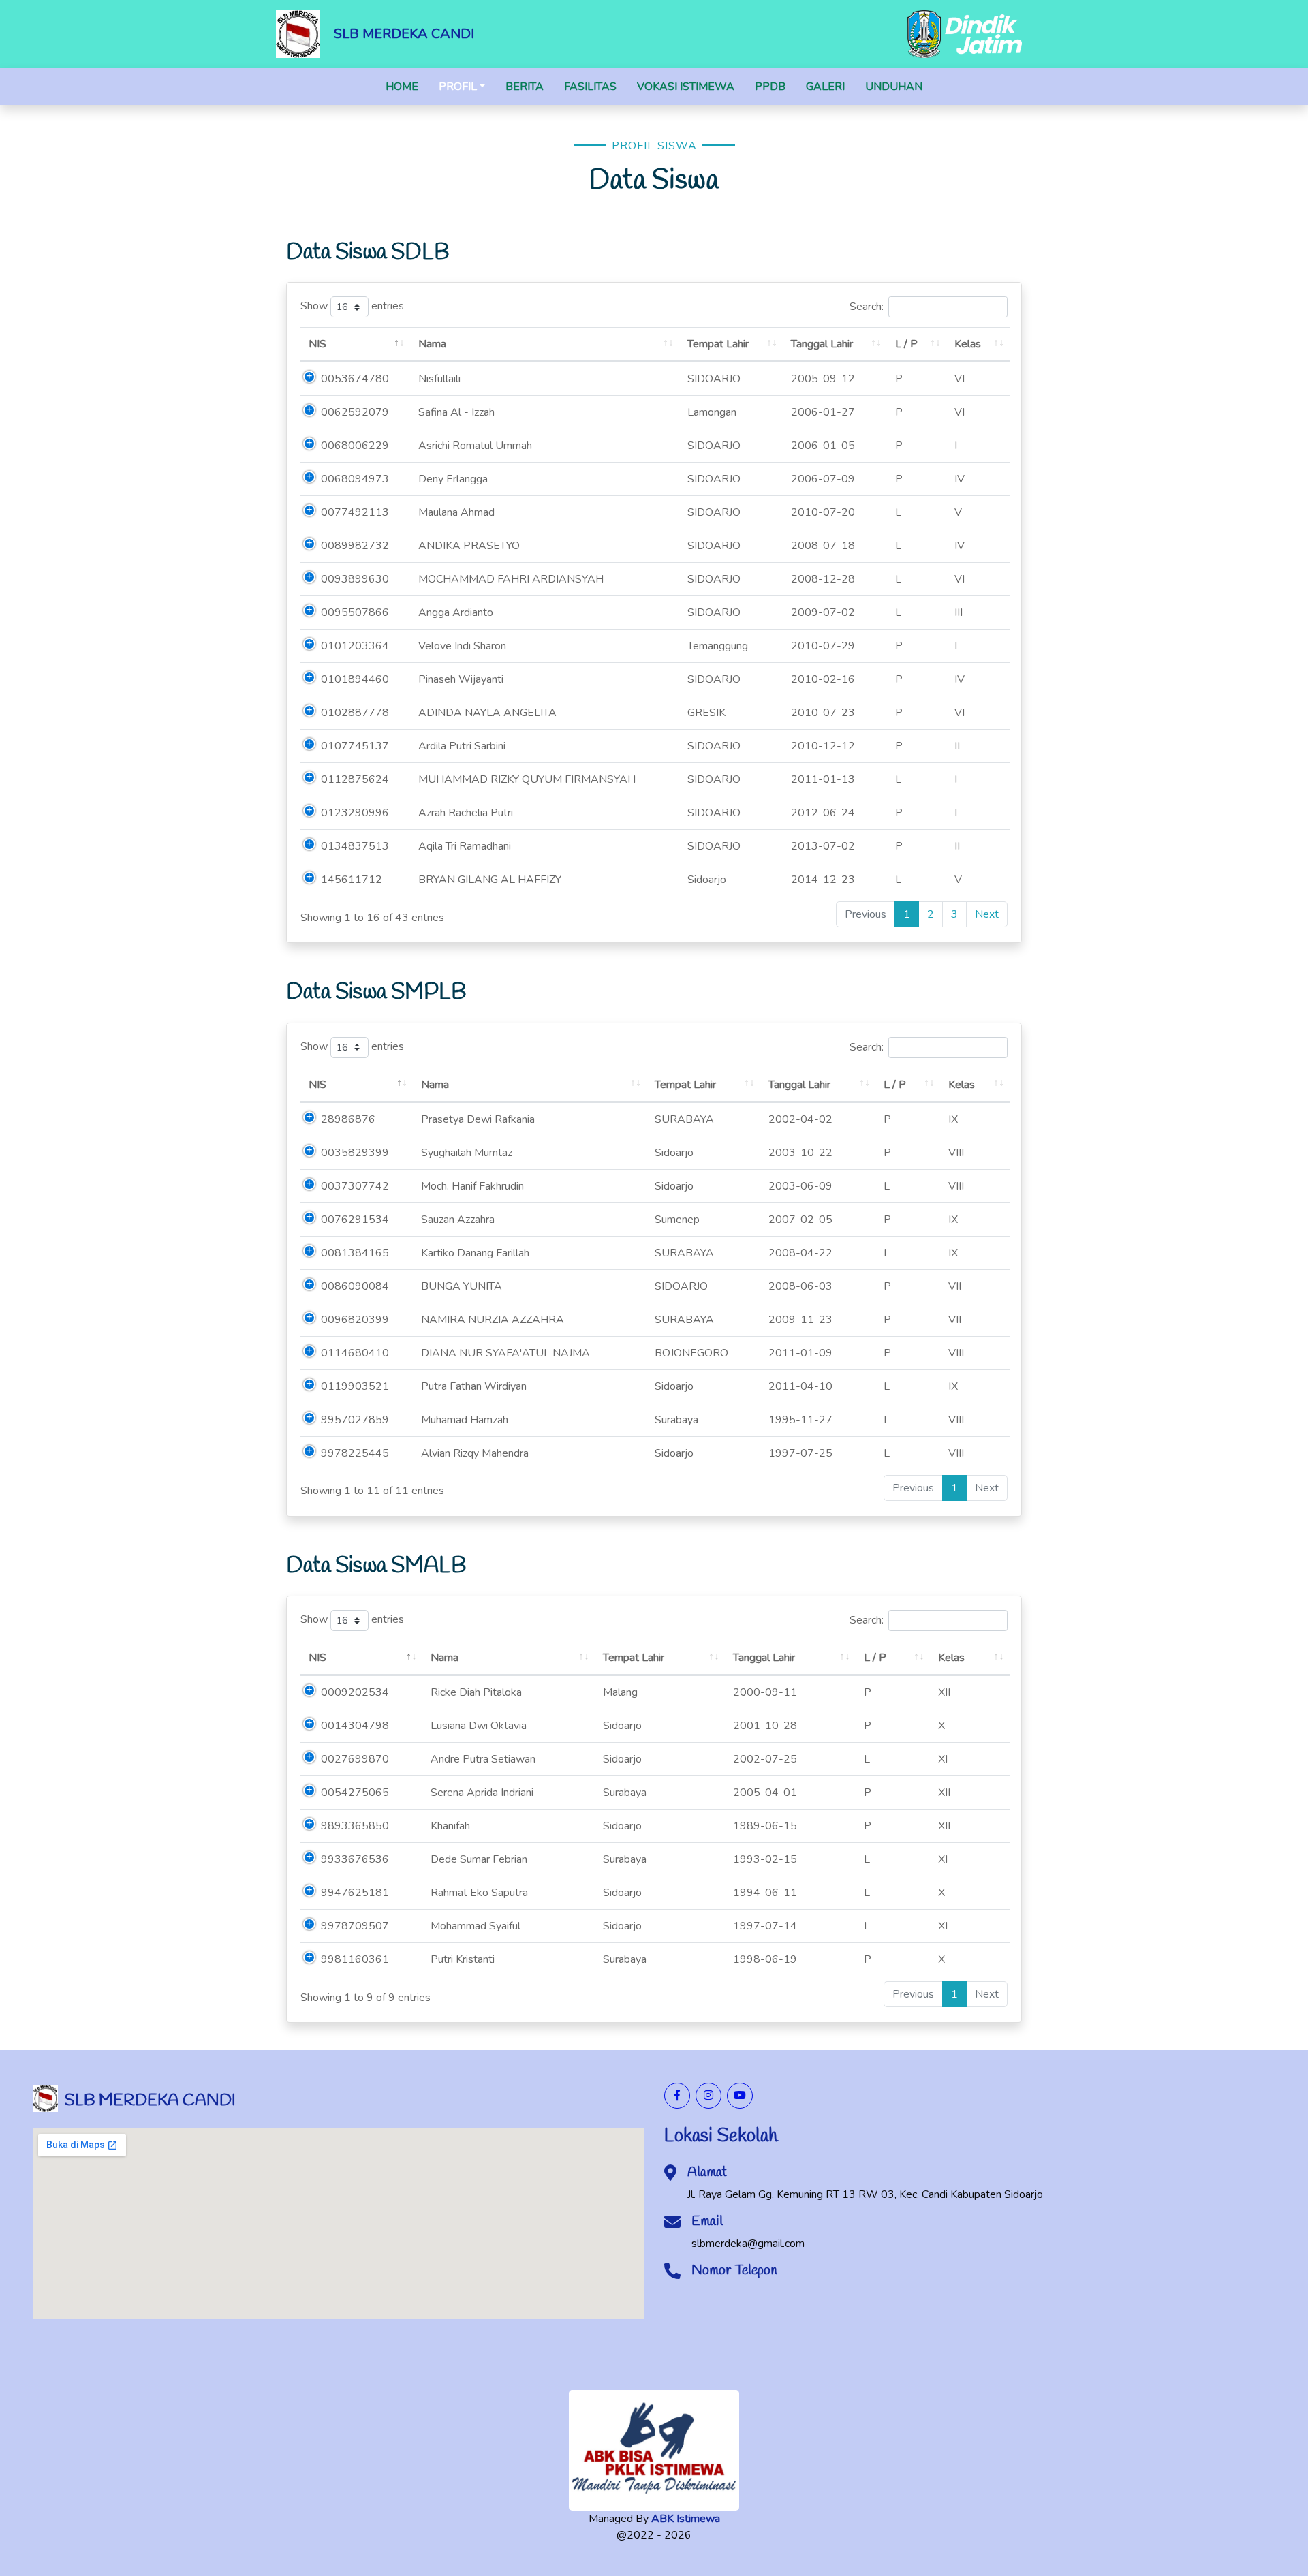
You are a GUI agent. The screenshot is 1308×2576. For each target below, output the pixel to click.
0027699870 (355, 1759)
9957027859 (355, 1420)
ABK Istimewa (686, 2519)
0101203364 (355, 646)
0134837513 (355, 846)
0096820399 (355, 1320)
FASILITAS (590, 87)
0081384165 (355, 1253)
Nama (432, 344)
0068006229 (355, 446)
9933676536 (355, 1859)
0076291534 (355, 1220)
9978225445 (355, 1453)
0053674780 (355, 379)
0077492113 (355, 512)
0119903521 (355, 1386)
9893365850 (355, 1826)
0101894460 (355, 679)
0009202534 (355, 1692)
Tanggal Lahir (822, 344)
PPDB (770, 87)
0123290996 (355, 813)
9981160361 (355, 1959)
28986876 (348, 1119)
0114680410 (355, 1353)
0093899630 (355, 579)
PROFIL (458, 87)
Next (987, 914)
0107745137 (355, 746)
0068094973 (355, 479)
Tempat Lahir (718, 344)
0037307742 (355, 1186)
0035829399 (355, 1153)
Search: (867, 307)
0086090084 (355, 1286)
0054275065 (355, 1793)
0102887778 (355, 713)
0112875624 (355, 779)
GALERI (825, 87)
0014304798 (355, 1726)
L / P (906, 344)
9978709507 (355, 1926)
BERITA (525, 87)
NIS (317, 344)
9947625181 (355, 1893)
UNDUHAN (894, 87)
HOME (402, 87)
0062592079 (355, 412)
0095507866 (355, 612)
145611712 (352, 880)
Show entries (352, 307)
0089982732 (355, 546)
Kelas (968, 344)
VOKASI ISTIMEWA (686, 87)
